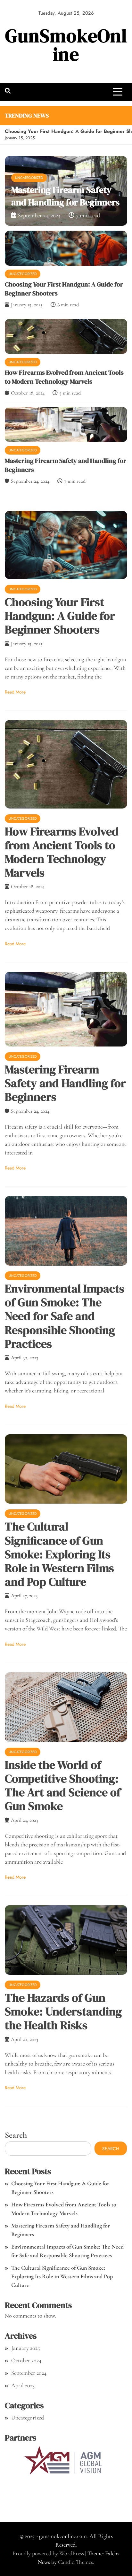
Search (16, 2135)
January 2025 (25, 2348)
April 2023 (23, 2385)
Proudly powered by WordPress (49, 2553)
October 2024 (26, 2360)
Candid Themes (75, 2562)
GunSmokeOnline (66, 45)
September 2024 (29, 2373)
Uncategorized (23, 273)
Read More (15, 692)
